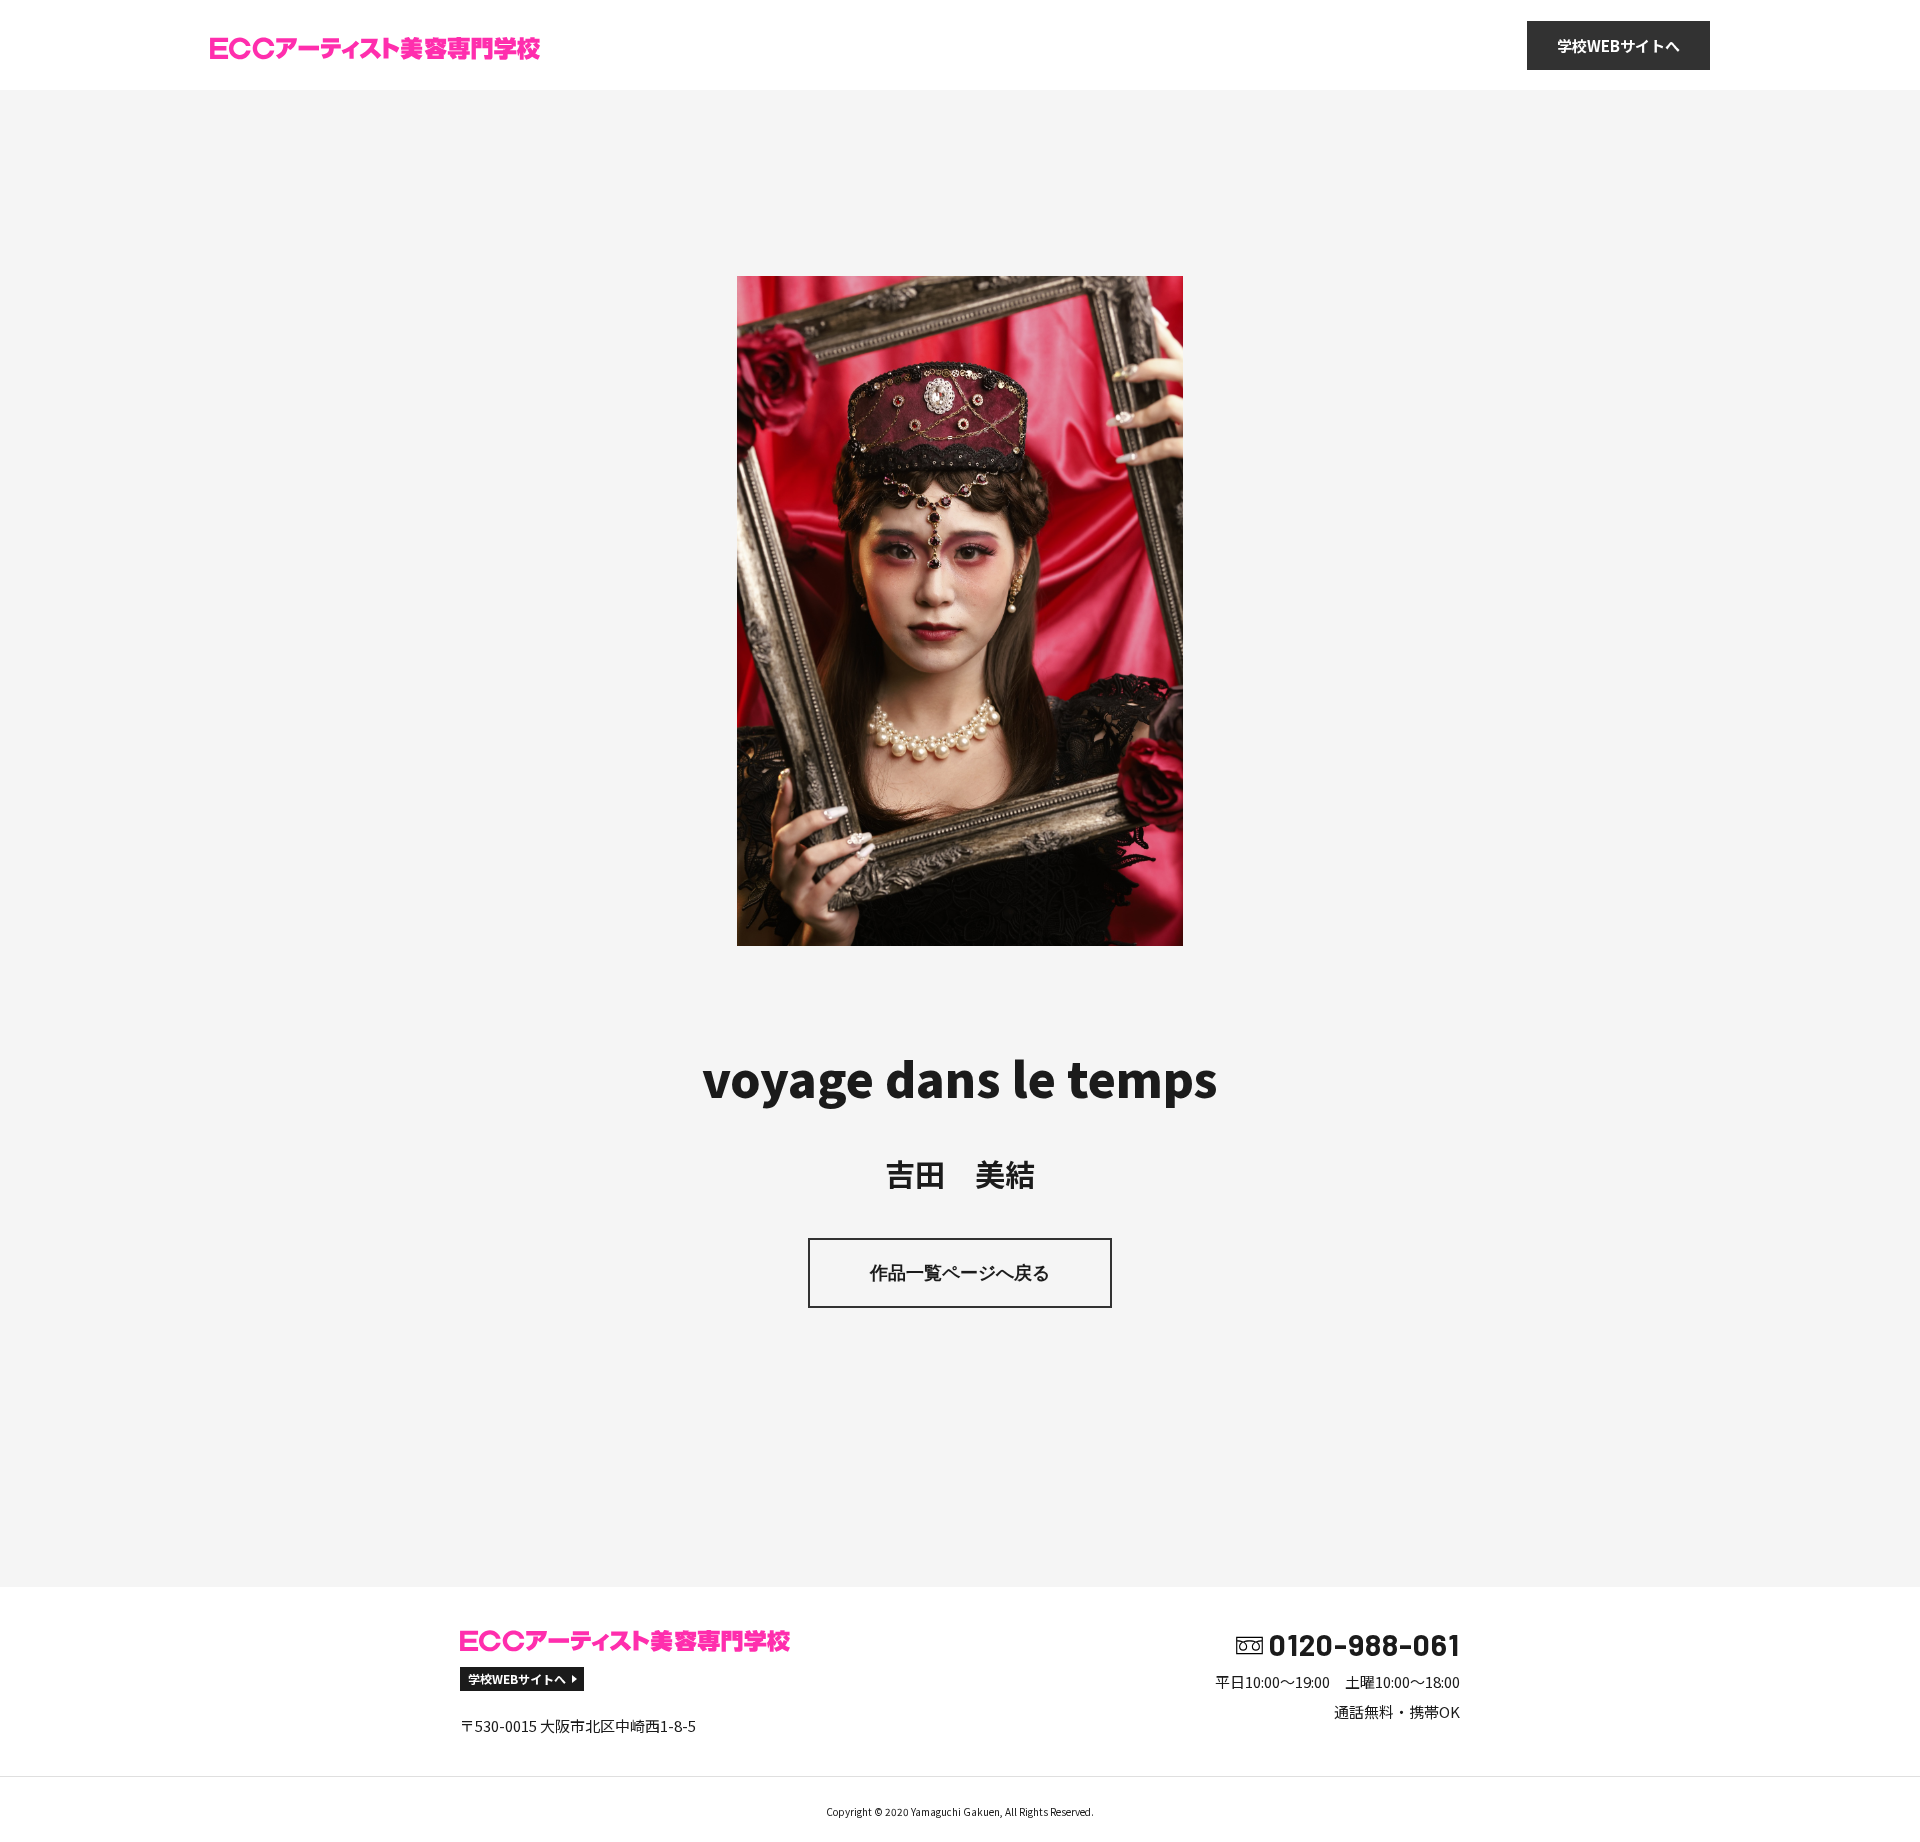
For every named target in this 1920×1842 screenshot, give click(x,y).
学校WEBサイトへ (1618, 45)
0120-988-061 (1364, 1644)
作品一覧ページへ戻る (960, 1273)
